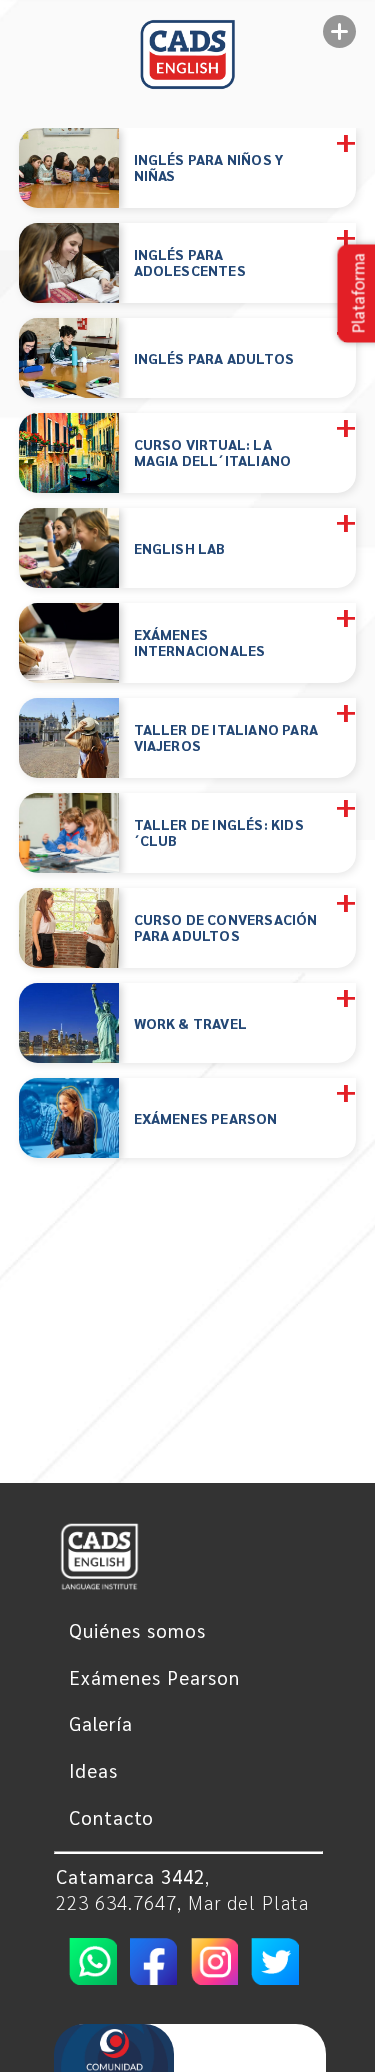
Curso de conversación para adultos (226, 928)
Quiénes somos (137, 1630)
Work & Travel (191, 1022)
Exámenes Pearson (206, 1117)
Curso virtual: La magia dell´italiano (213, 453)
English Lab (180, 547)
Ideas (93, 1770)
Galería (101, 1723)
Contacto (111, 1817)
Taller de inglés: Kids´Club (219, 833)
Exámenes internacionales (200, 643)
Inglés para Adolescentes (190, 263)
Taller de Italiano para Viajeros (226, 738)
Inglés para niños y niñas (209, 168)
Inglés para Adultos (214, 357)
